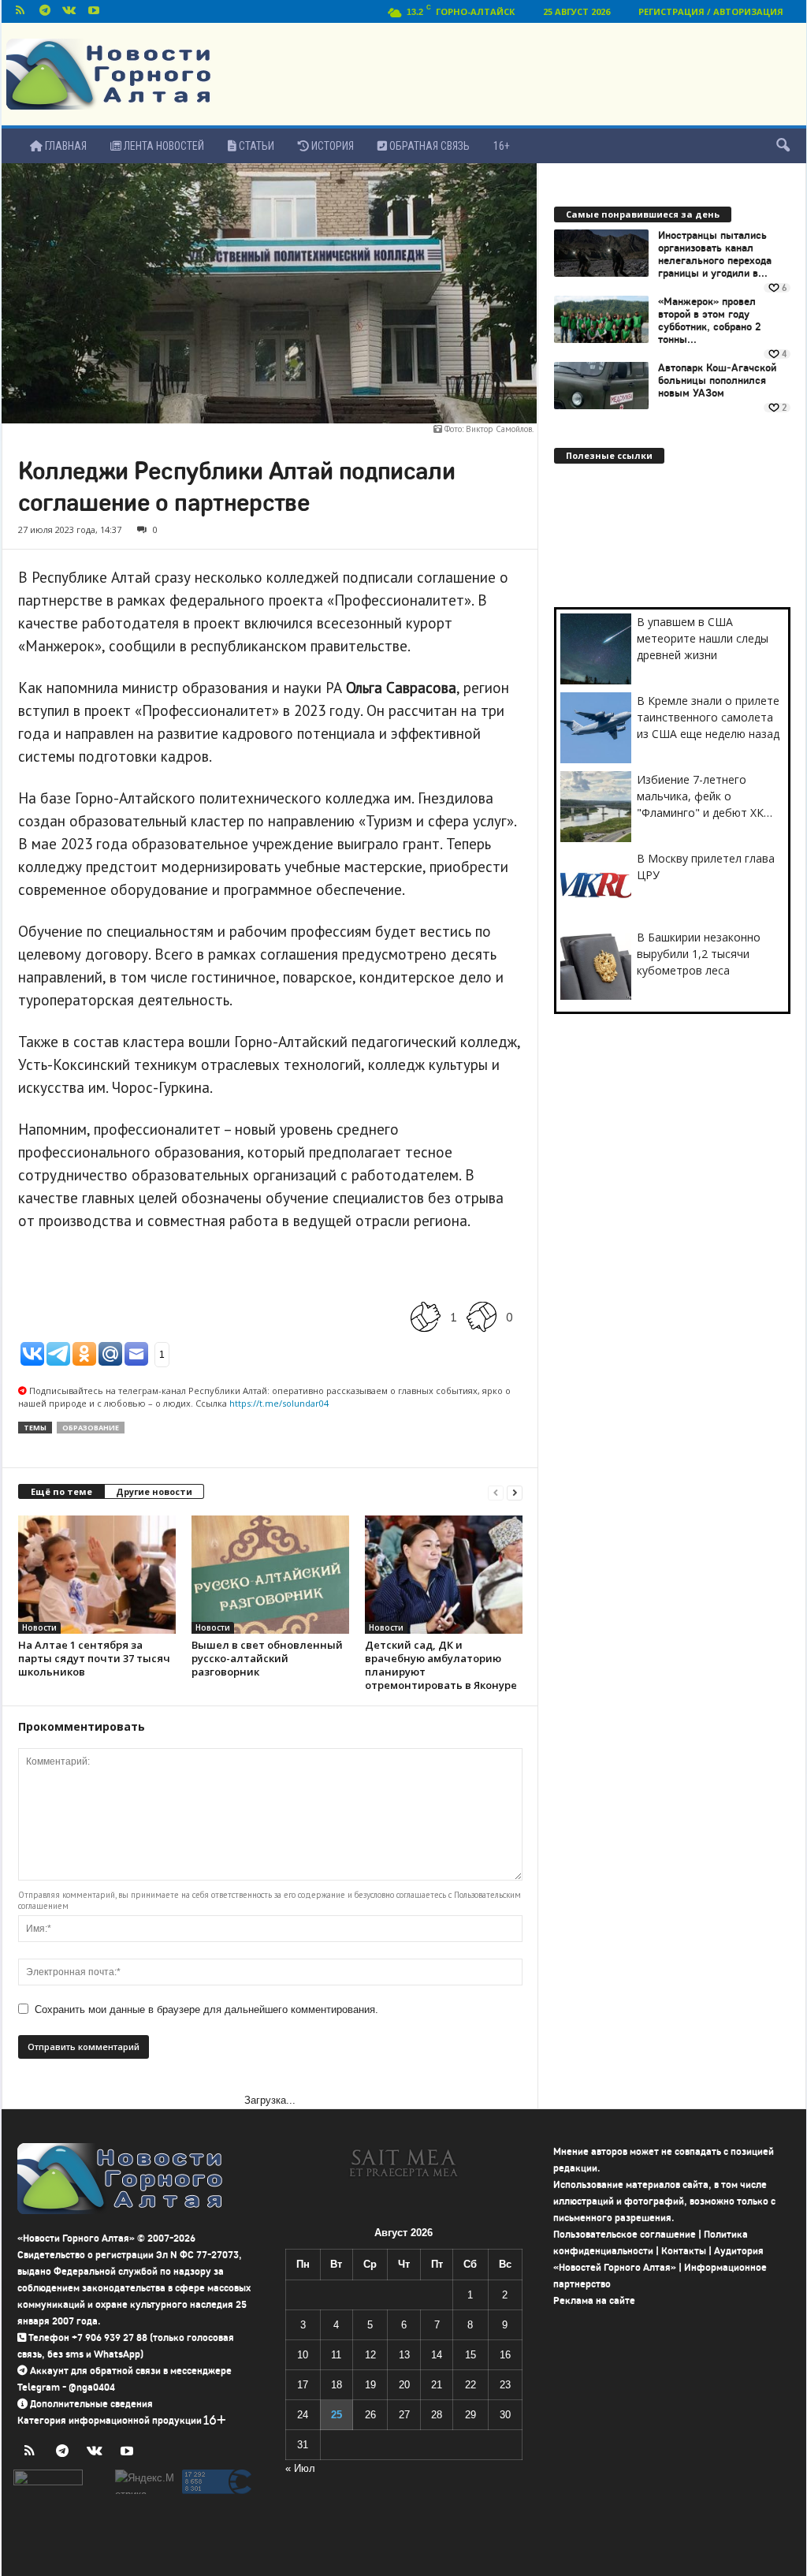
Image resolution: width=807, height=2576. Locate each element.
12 (370, 2355)
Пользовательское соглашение (625, 2234)
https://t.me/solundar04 (279, 1403)
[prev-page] (496, 1492)
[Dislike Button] (482, 1316)
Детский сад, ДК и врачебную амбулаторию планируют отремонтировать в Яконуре (441, 1665)
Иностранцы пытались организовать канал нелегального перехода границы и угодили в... (715, 255)
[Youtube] (94, 11)
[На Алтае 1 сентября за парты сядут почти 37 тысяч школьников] (97, 1575)
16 (505, 2355)
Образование (91, 1428)
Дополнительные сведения (91, 2404)
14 (437, 2355)
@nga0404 (92, 2387)
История (331, 146)
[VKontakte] (69, 11)
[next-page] (515, 1492)
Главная (65, 146)
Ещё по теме (61, 1491)
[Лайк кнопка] (426, 1316)
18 (337, 2385)
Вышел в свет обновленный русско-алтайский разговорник (267, 1658)
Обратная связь (428, 146)
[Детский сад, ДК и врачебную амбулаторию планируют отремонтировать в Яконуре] (444, 1575)
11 (336, 2355)
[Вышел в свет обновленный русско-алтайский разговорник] (270, 1575)
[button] (783, 146)
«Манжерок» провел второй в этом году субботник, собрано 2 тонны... (710, 321)
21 (437, 2385)
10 (303, 2355)
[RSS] (20, 11)
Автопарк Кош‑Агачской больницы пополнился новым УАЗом (717, 381)
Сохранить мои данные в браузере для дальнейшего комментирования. (206, 2009)
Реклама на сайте (594, 2300)
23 (505, 2385)
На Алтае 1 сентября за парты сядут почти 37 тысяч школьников (94, 1658)
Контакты (684, 2251)
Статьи (255, 146)
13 (404, 2355)
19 (370, 2385)
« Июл (300, 2468)
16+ (502, 146)
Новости (39, 1627)
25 (337, 2415)
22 (470, 2385)
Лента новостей (163, 146)
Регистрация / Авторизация (711, 11)
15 (470, 2355)
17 (303, 2385)
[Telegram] (45, 11)
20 (404, 2385)
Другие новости (154, 1491)
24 (303, 2415)
